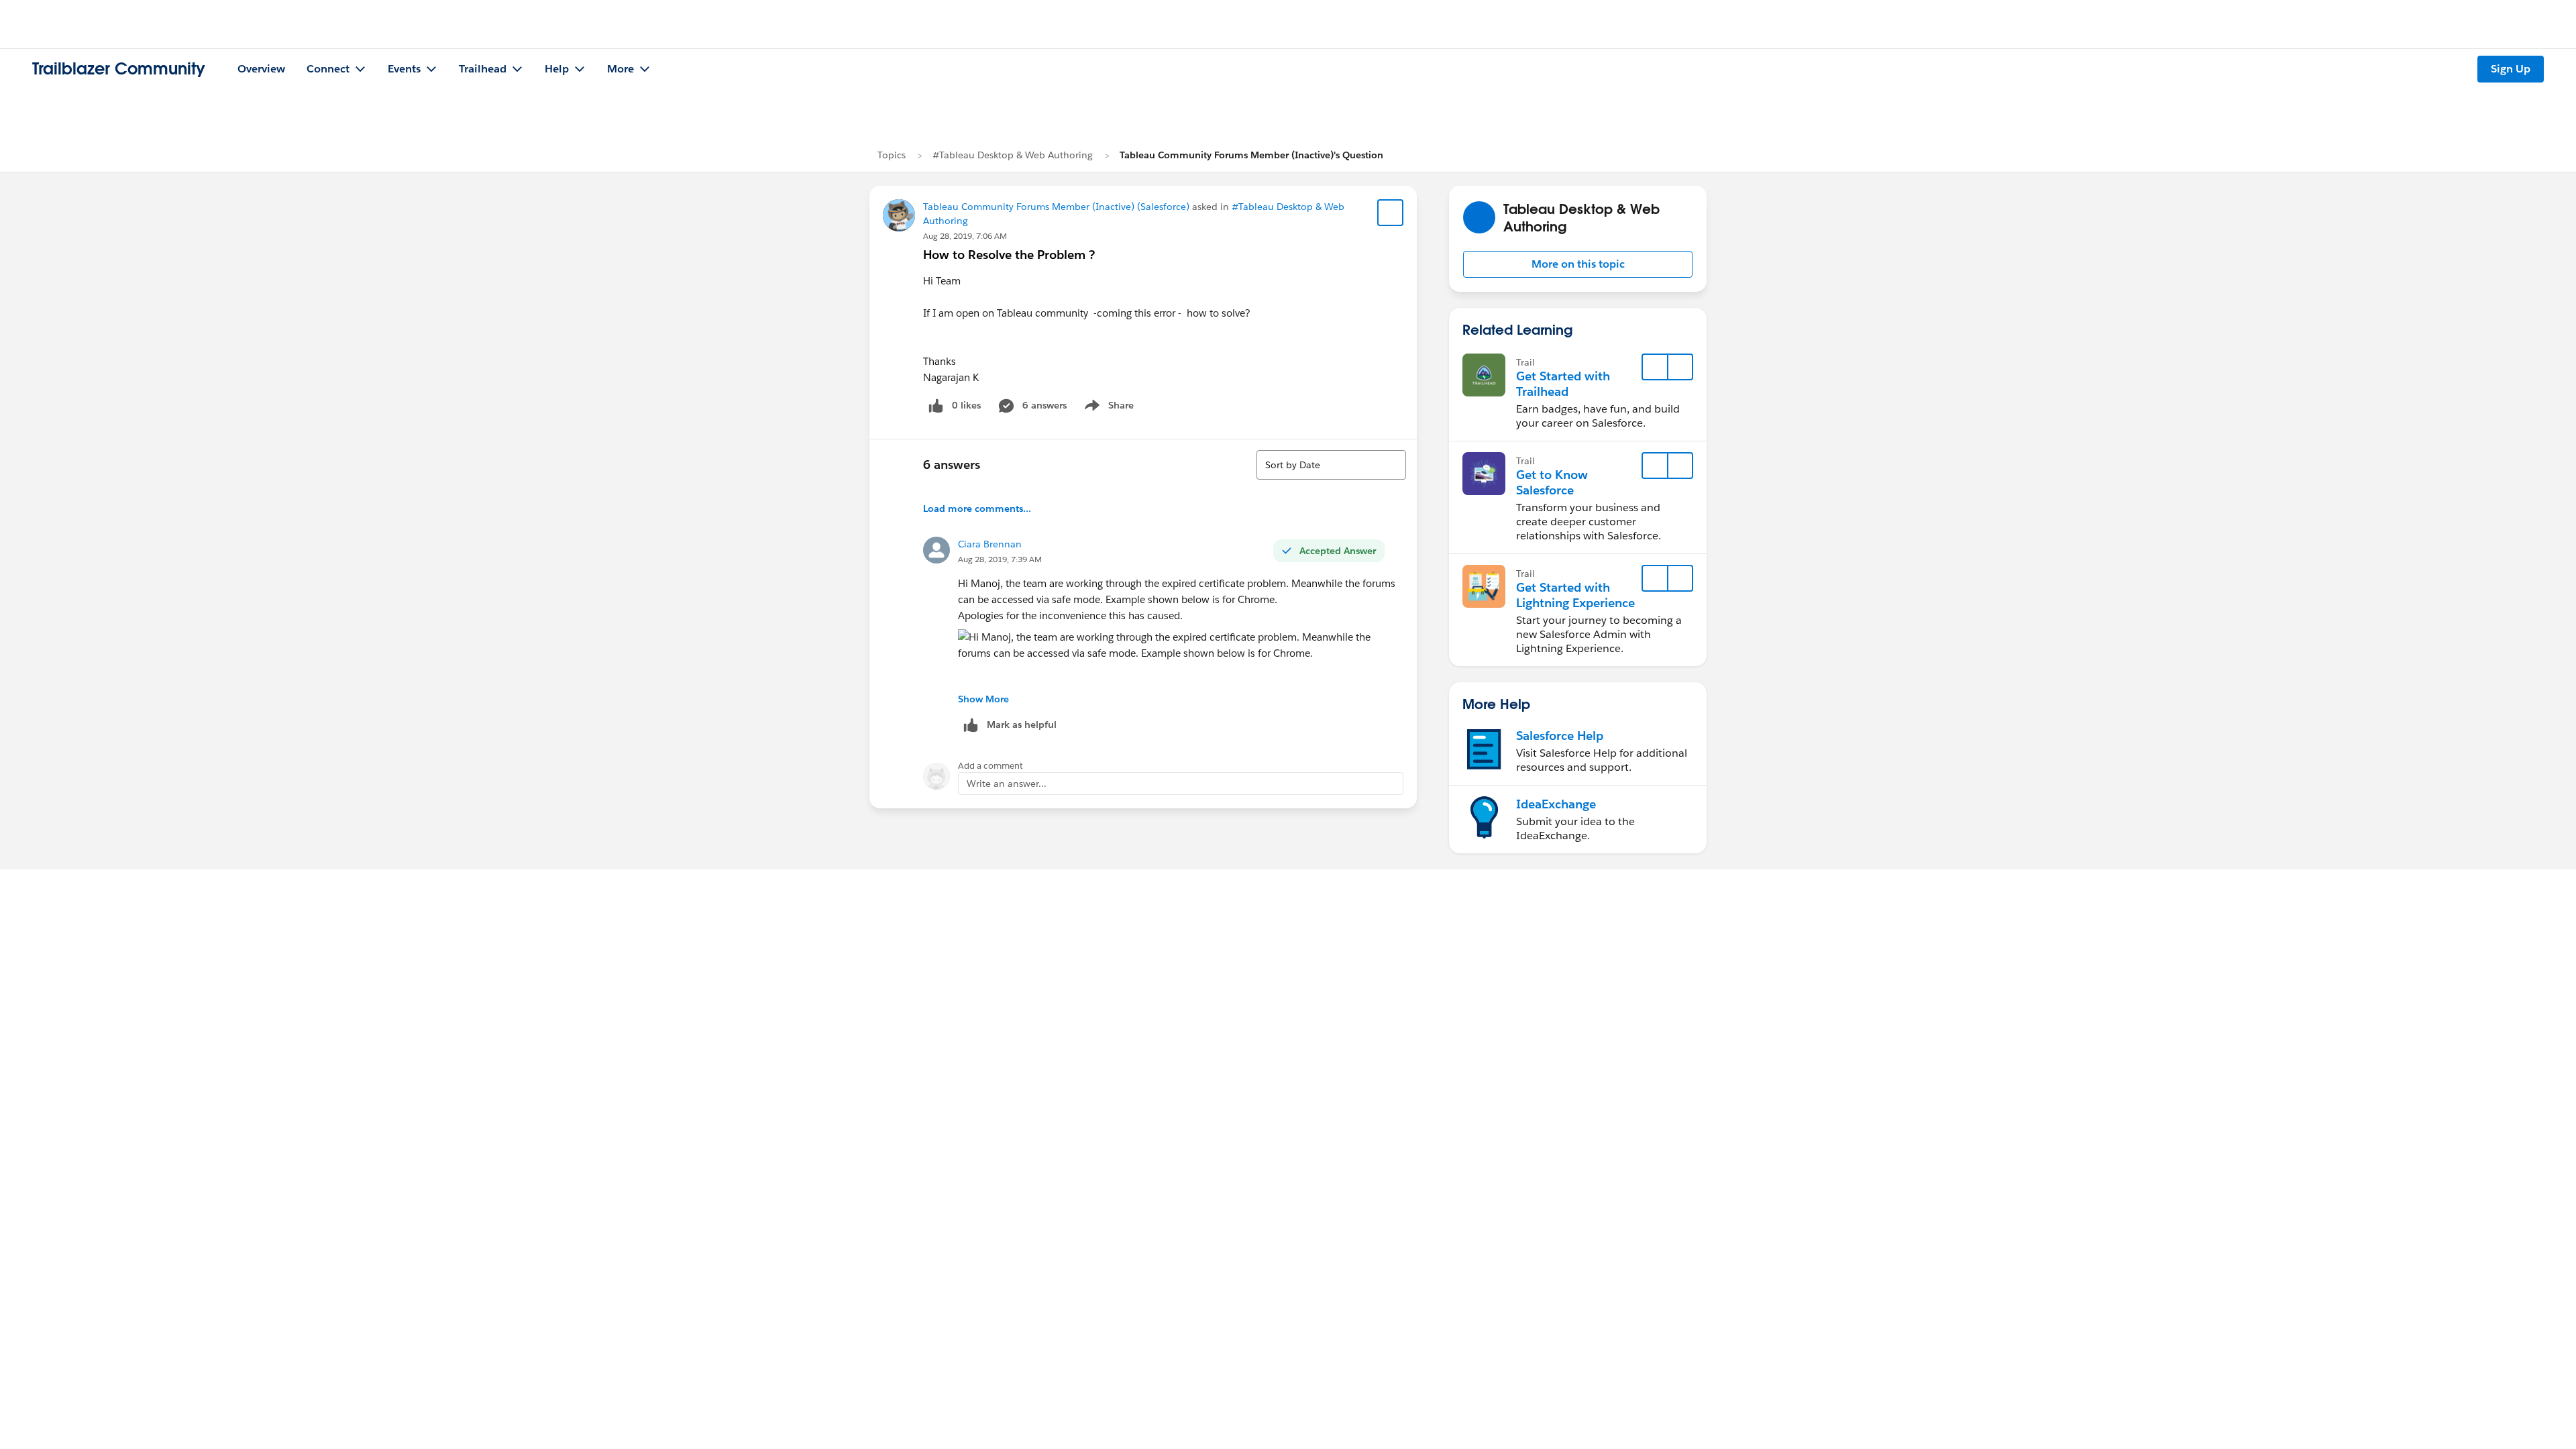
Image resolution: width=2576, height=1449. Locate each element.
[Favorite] (1391, 213)
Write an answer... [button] (1007, 784)
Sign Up (2511, 69)
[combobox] (1331, 465)
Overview (261, 69)
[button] (1578, 264)
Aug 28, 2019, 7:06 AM (965, 236)
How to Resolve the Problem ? (1009, 255)
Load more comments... (977, 508)
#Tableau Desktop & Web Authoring (1013, 155)
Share (1107, 408)
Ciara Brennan (990, 544)
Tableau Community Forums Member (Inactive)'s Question (1251, 155)
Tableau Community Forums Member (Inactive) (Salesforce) (1056, 207)
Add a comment (990, 766)
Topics (892, 155)
